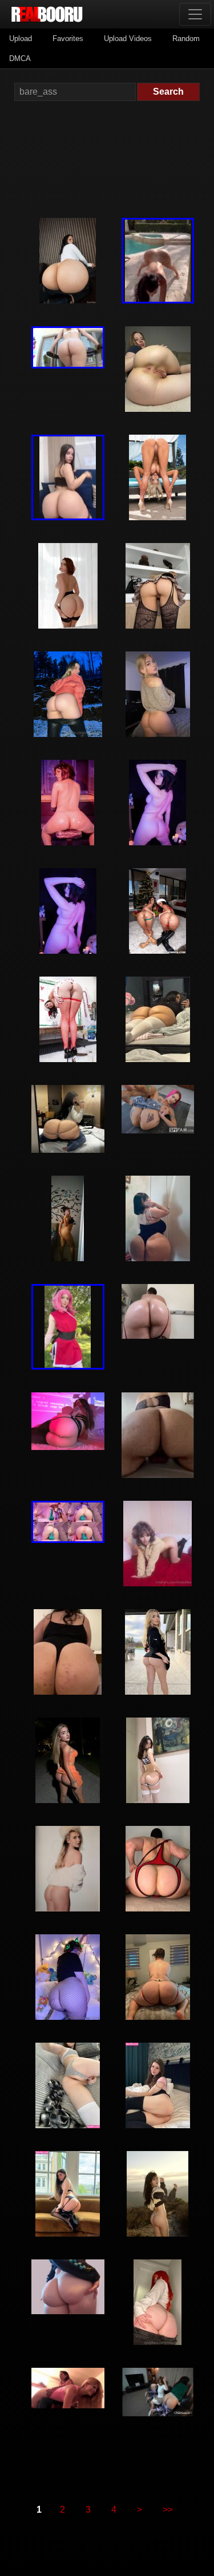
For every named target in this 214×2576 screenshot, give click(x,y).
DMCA (20, 58)
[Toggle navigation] (195, 14)
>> (168, 2510)
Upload (21, 39)
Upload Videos (128, 39)
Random (186, 39)
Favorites (68, 39)
